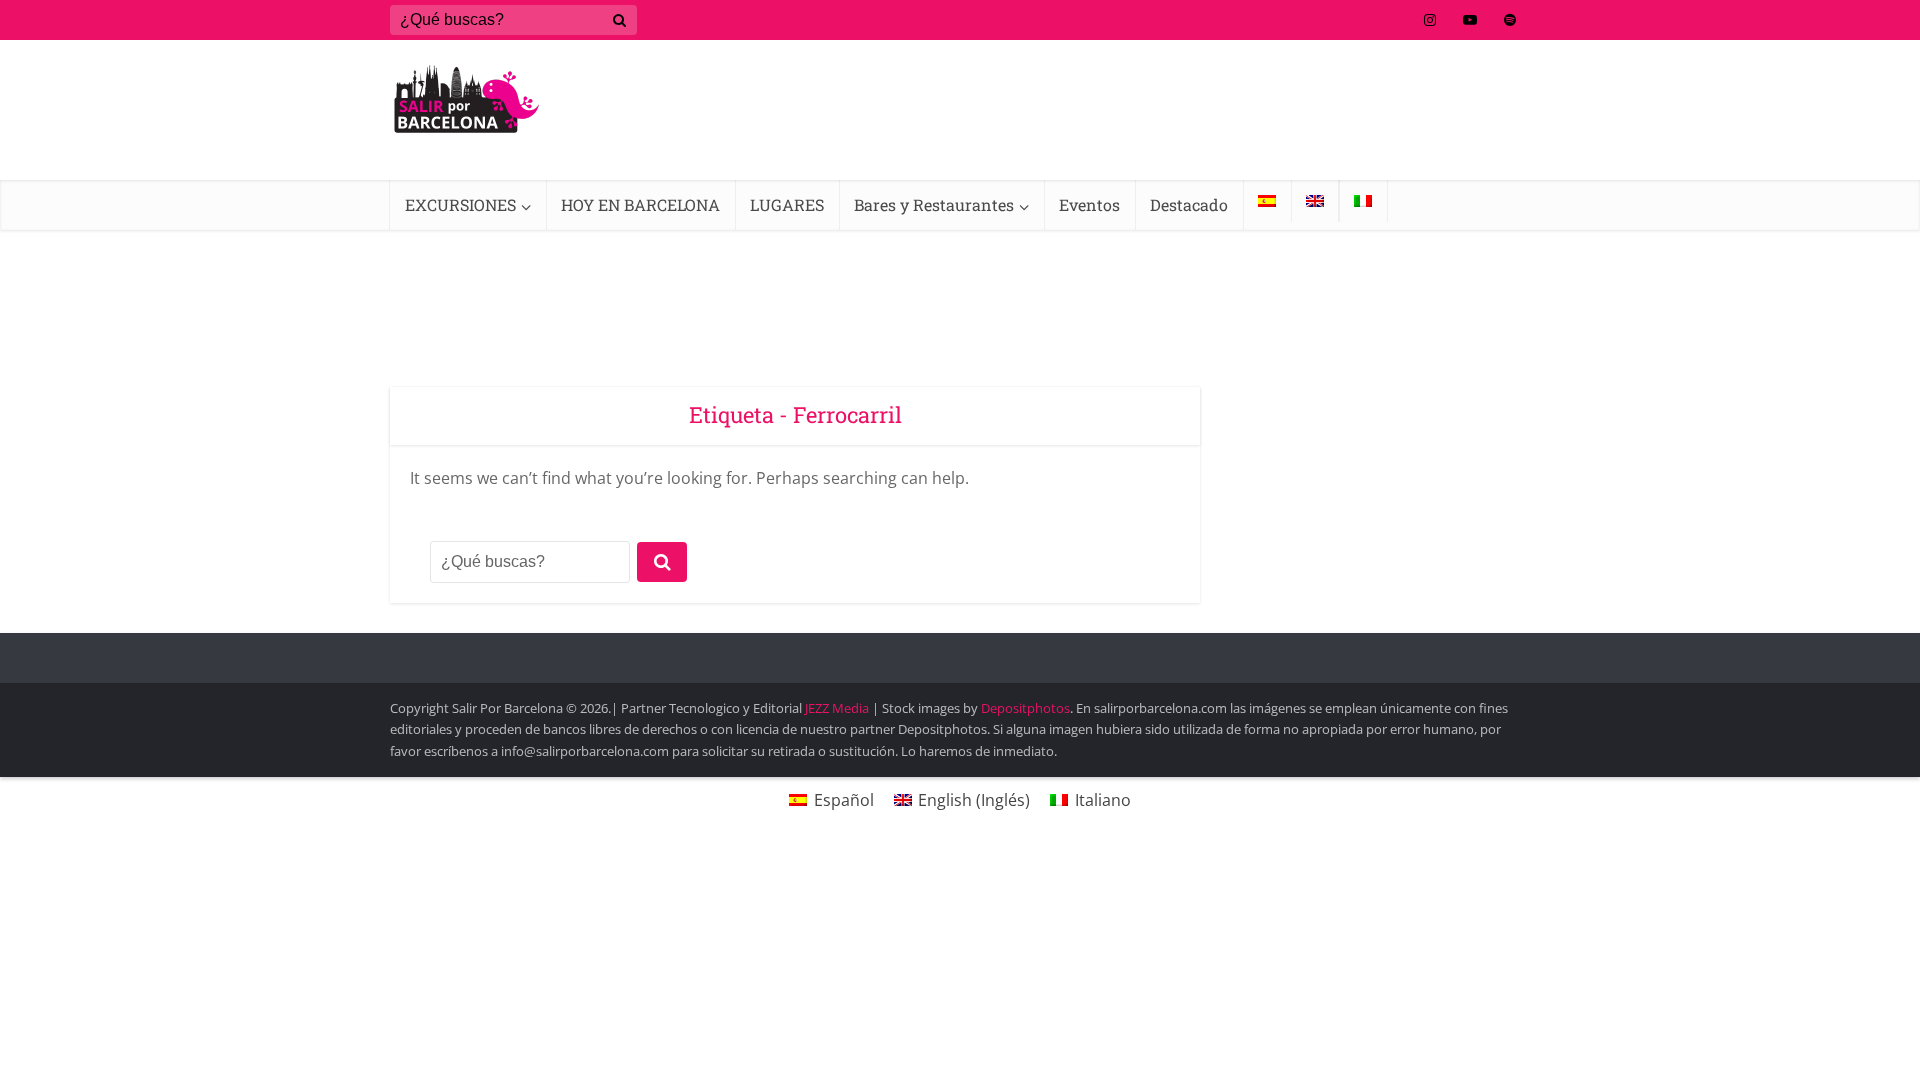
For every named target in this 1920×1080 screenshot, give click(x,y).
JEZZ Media (838, 708)
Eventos (1089, 204)
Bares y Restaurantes (934, 204)
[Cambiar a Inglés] (1315, 201)
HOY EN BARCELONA (640, 204)
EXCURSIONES (460, 204)
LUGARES (787, 204)
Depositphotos (1025, 708)
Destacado (1189, 204)
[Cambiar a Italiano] (1363, 201)
